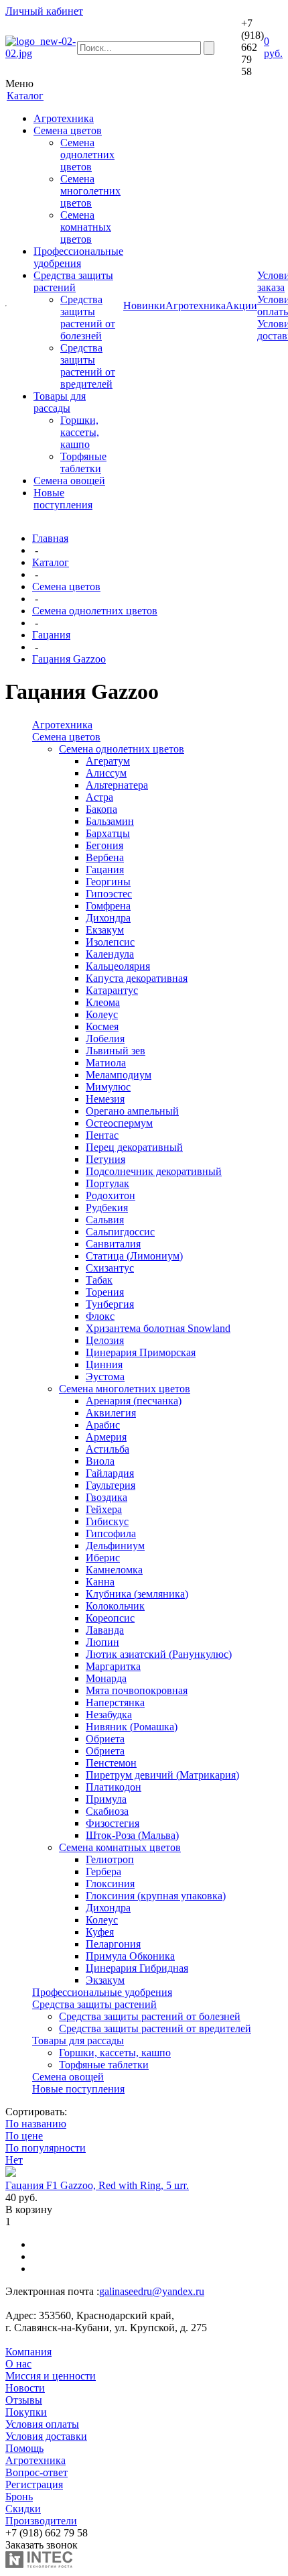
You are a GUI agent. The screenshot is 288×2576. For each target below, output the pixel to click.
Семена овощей (69, 481)
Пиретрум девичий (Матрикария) (162, 1775)
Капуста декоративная (137, 978)
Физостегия (113, 1823)
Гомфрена (108, 906)
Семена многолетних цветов (90, 191)
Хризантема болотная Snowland (158, 1328)
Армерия (106, 1437)
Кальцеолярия (118, 966)
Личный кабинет (44, 11)
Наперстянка (115, 1702)
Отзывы (24, 2400)
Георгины (108, 882)
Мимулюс (108, 1087)
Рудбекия (107, 1208)
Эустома (105, 1377)
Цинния (104, 1364)
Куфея (100, 1932)
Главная (50, 538)
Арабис (103, 1425)
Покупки (26, 2412)
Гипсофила (111, 1533)
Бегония (104, 845)
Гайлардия (110, 1473)
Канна (100, 1582)
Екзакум (105, 930)
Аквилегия (111, 1413)
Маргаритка (113, 1666)
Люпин (102, 1642)
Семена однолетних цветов (87, 155)
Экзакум (105, 1980)
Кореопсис (110, 1618)
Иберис (103, 1558)
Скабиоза (107, 1811)
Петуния (105, 1159)
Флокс (100, 1316)
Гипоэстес (109, 894)
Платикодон (114, 1787)
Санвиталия (113, 1244)
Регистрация (34, 2484)
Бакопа (101, 809)
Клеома (103, 1002)
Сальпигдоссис (120, 1232)
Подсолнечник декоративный (154, 1171)
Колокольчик (115, 1606)
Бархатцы (108, 833)
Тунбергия (110, 1304)
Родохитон (111, 1195)
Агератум (108, 761)
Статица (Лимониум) (134, 1256)
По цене (24, 2136)
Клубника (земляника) (137, 1594)
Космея (102, 1026)
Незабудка (109, 1715)
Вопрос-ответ (37, 2472)
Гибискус (107, 1521)
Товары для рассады (60, 402)
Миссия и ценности (51, 2376)
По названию (36, 2124)
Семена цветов (68, 130)
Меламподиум (119, 1075)
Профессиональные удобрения (78, 257)
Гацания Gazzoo (69, 659)
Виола (100, 1461)
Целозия (105, 1340)
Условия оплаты (42, 2424)
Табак (99, 1280)
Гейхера (104, 1509)
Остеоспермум (119, 1123)
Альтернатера (117, 785)
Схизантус (110, 1268)
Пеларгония (113, 1944)
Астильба (107, 1449)
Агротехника (64, 118)
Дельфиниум (115, 1546)
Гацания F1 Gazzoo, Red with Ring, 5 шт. (97, 2185)
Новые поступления (63, 499)
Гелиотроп (110, 1859)
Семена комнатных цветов (86, 227)
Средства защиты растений (73, 281)
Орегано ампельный (132, 1111)
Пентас (102, 1135)
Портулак (107, 1183)
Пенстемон (111, 1763)
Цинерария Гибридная (137, 1968)
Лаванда (105, 1630)
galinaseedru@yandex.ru (152, 2291)
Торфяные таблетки (83, 462)
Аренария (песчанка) (134, 1401)
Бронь (19, 2497)
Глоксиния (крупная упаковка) (156, 1896)
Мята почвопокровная (137, 1690)
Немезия (105, 1099)
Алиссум (106, 773)
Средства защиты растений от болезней (88, 318)
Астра (99, 797)
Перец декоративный (134, 1147)
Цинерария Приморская (141, 1352)
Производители (41, 2521)
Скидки (23, 2509)
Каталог (51, 562)
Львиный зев (116, 1051)
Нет (14, 2160)
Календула (110, 954)
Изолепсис (110, 942)
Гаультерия (111, 1485)
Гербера (103, 1871)
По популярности (46, 2148)
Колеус (102, 1014)
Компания (28, 2352)
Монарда (106, 1678)
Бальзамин (110, 821)
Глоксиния (110, 1884)
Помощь (24, 2448)
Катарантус (112, 990)
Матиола (106, 1063)
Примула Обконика (130, 1956)
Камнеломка (114, 1570)
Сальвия (105, 1220)
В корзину (29, 2209)
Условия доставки (46, 2436)
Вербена (105, 857)
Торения (105, 1292)
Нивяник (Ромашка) (132, 1727)
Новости (25, 2388)
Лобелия (105, 1039)
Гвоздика (106, 1497)
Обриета (105, 1739)
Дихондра (108, 918)
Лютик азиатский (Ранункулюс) (159, 1654)
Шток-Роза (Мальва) (132, 1835)
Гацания (51, 635)
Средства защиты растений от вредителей (88, 366)
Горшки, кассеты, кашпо (80, 432)
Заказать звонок (42, 2545)
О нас (18, 2364)
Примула (106, 1799)
